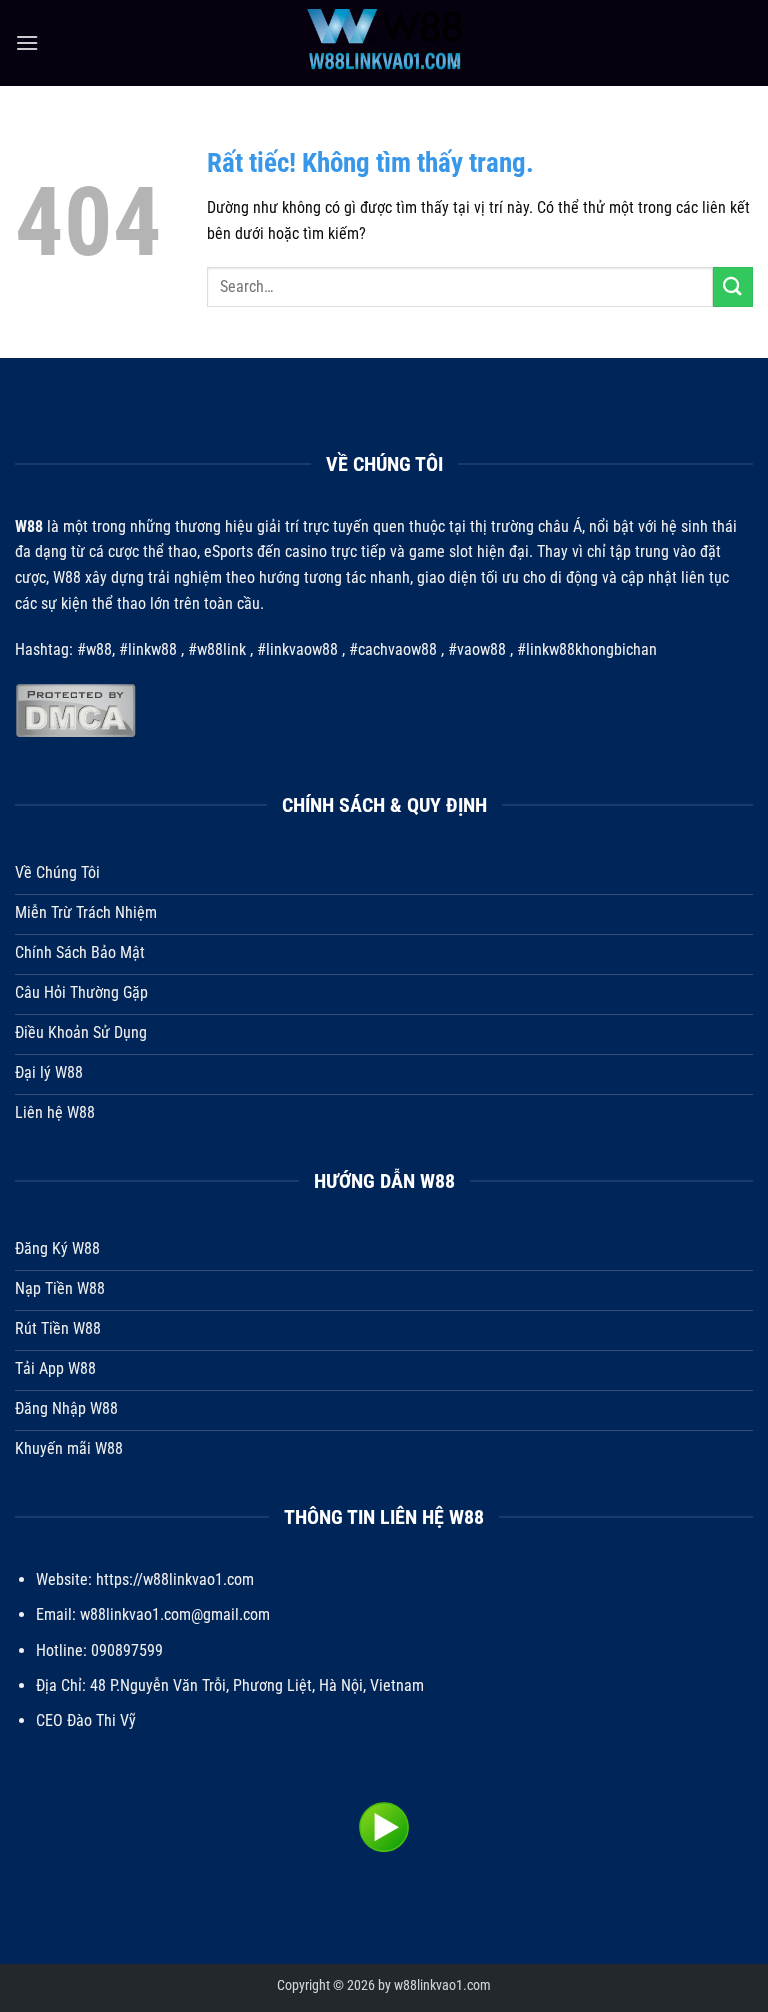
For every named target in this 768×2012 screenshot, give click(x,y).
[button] (27, 42)
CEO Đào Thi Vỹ (86, 1720)
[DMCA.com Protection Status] (75, 709)
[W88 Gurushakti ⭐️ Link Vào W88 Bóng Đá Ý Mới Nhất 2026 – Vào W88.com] (384, 43)
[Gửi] (733, 286)
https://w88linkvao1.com (175, 1579)
